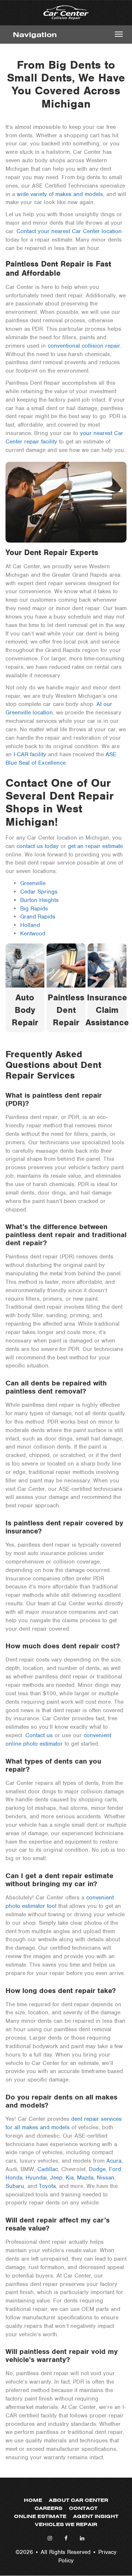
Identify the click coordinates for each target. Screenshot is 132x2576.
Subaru (15, 2186)
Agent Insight (96, 2516)
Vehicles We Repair (66, 2524)
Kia (70, 2178)
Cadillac (48, 2169)
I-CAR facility (30, 754)
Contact (83, 2508)
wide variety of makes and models (60, 194)
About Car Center (78, 2500)
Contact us (39, 1735)
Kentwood (33, 934)
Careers (48, 2508)
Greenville (33, 883)
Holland (30, 925)
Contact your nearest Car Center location (69, 231)
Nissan (106, 2178)
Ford (115, 2169)
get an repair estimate (95, 846)
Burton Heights (39, 900)
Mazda (85, 2178)
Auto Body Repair (25, 1010)
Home (33, 2500)
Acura (114, 2161)
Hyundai (36, 2178)
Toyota (47, 2186)
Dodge (97, 2169)
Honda (14, 2178)
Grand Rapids (38, 917)
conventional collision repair (84, 346)
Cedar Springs (39, 892)
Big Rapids (34, 909)
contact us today (38, 846)
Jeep (56, 2178)
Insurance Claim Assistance (107, 1010)
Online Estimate (40, 2516)
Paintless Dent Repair (66, 1010)
